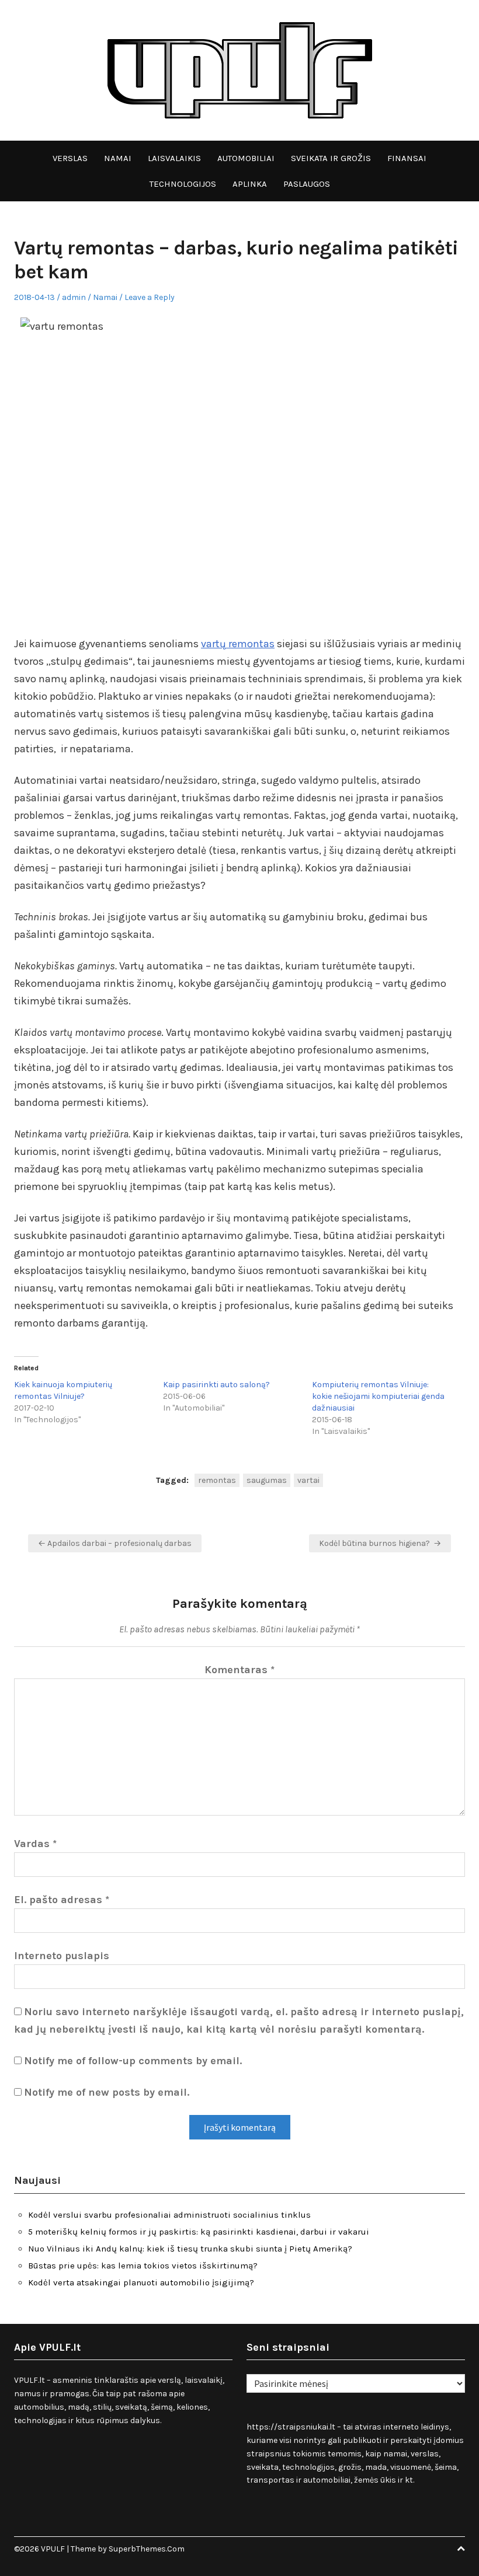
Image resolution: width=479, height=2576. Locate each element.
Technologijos (183, 184)
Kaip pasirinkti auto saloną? (216, 1385)
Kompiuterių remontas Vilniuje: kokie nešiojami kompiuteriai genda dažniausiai (378, 1396)
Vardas (35, 1844)
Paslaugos (307, 184)
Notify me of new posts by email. (107, 2092)
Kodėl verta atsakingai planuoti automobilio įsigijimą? (141, 2282)
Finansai (407, 158)
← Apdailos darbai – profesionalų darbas (115, 1543)
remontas (217, 1480)
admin (74, 297)
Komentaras (239, 1670)
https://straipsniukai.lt (291, 2427)
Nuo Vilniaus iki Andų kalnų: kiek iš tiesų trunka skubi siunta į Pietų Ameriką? (190, 2249)
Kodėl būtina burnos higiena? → (380, 1543)
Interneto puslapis (62, 1956)
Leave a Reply (150, 297)
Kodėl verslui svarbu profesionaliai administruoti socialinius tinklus (169, 2215)
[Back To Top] (461, 2549)
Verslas (70, 158)
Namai (118, 158)
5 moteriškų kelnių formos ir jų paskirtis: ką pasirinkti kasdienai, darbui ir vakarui (199, 2232)
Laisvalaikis (174, 158)
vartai (308, 1480)
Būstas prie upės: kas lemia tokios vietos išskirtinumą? (143, 2266)
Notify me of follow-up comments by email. (133, 2061)
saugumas (267, 1480)
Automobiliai (246, 158)
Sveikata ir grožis (331, 158)
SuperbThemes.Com (147, 2549)
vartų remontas (238, 644)
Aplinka (250, 184)
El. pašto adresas (62, 1900)
